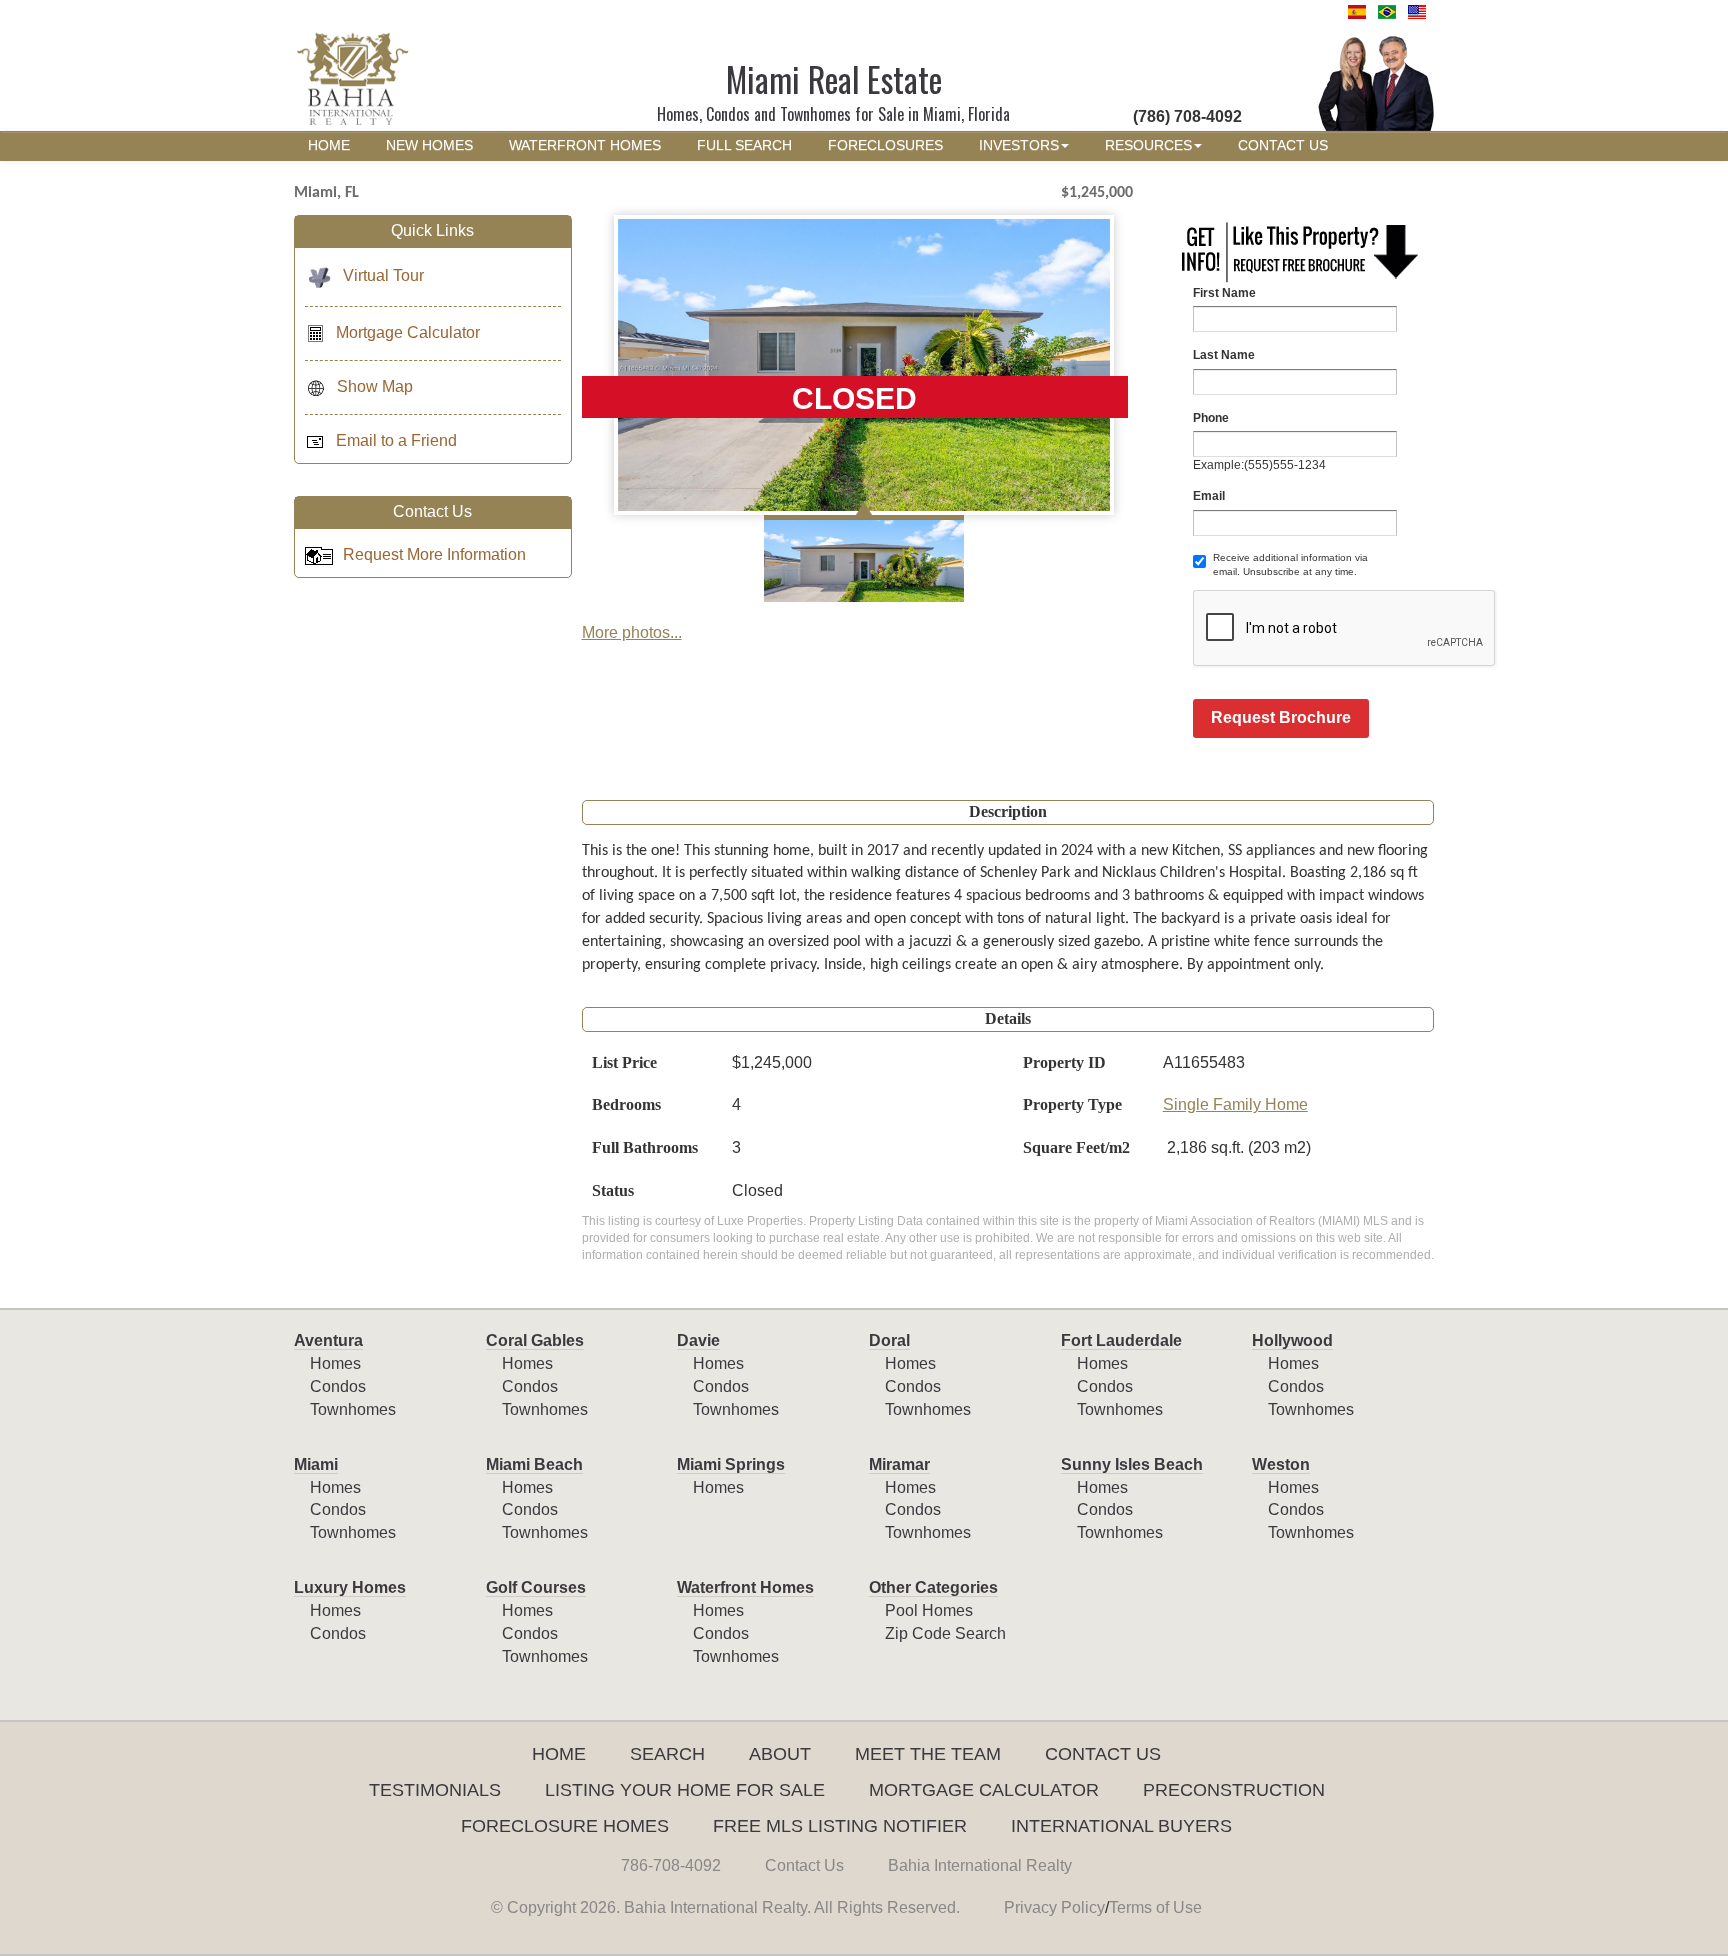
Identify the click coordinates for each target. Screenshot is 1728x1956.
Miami (316, 1464)
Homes (335, 1363)
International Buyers (1121, 1826)
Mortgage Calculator (408, 332)
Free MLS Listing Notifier (840, 1826)
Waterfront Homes (745, 1587)
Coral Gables (535, 1340)
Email (1209, 496)
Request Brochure (1281, 717)
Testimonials (435, 1790)
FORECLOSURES (885, 145)
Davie (698, 1340)
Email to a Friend (396, 440)
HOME (329, 145)
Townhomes (353, 1409)
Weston (1281, 1464)
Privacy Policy (1054, 1907)
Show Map (375, 386)
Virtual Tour (383, 275)
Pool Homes (929, 1610)
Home (559, 1754)
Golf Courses (536, 1587)
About (780, 1754)
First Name (1224, 293)
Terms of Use (1155, 1907)
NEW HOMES (429, 145)
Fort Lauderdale (1121, 1340)
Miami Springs (731, 1464)
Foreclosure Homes (565, 1826)
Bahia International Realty (980, 1865)
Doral (889, 1340)
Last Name (1224, 355)
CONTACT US (1283, 145)
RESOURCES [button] (1148, 145)
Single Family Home (1235, 1104)
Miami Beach (534, 1464)
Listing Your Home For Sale (685, 1790)
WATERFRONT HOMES (585, 145)
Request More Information (434, 554)
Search (667, 1754)
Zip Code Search (945, 1633)
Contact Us (1103, 1754)
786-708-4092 (671, 1865)
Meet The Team (928, 1754)
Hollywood (1292, 1340)
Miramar (899, 1464)
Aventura (328, 1340)
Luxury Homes (350, 1587)
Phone (1211, 418)
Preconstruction (1234, 1790)
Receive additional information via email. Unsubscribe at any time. (1290, 564)
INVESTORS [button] (1019, 145)
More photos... (632, 632)
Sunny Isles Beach (1132, 1464)
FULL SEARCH (744, 145)
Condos (338, 1386)
